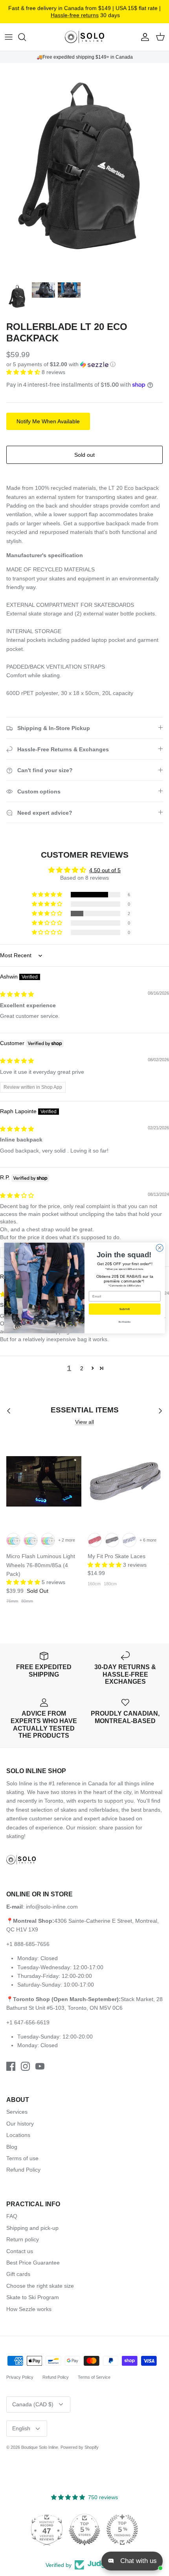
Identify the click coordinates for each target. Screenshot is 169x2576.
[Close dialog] (160, 1248)
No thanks (125, 1322)
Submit (125, 1309)
